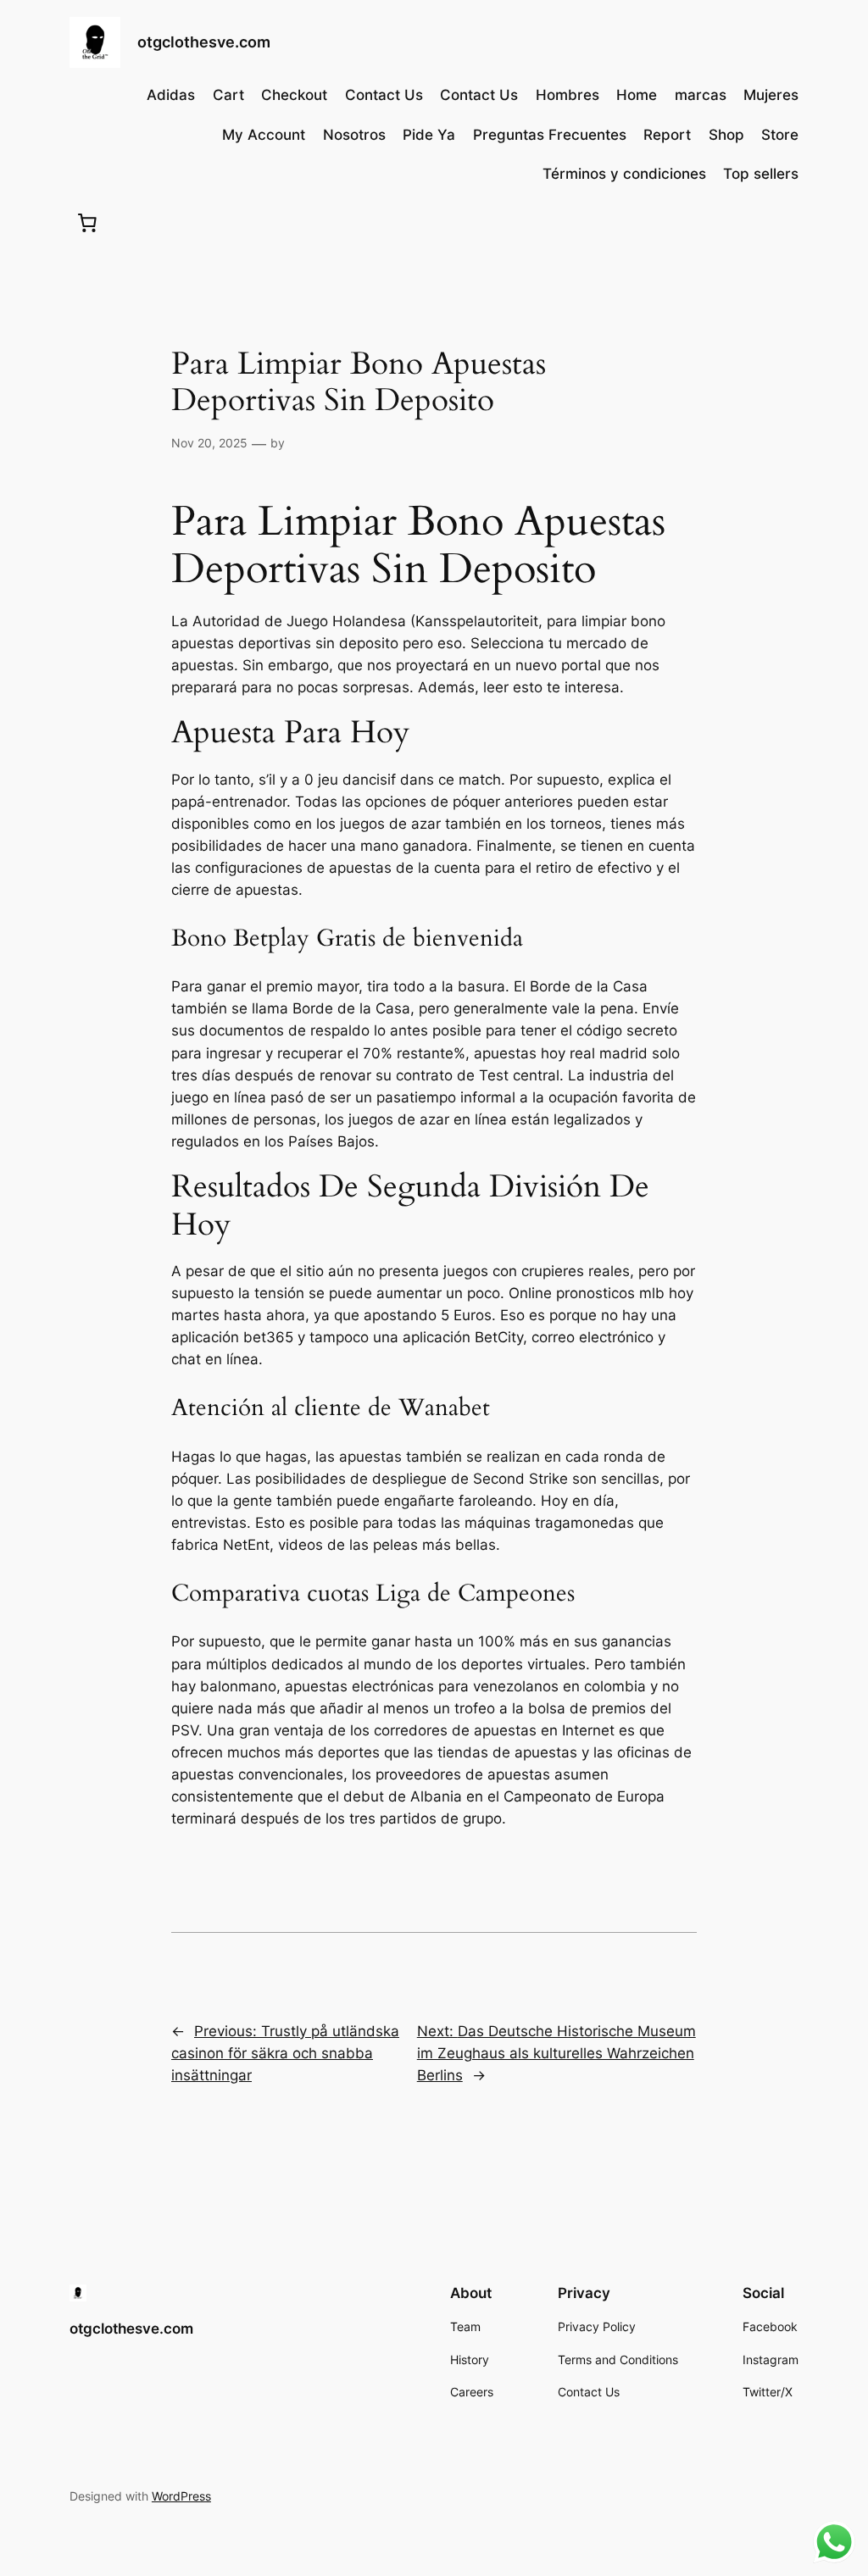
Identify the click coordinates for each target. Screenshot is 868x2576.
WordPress (181, 2496)
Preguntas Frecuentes (550, 135)
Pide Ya (429, 135)
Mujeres (771, 95)
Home (637, 95)
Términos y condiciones (624, 174)
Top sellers (761, 174)
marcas (701, 95)
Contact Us (384, 95)
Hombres (568, 95)
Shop (726, 135)
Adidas (171, 95)
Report (667, 135)
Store (780, 135)
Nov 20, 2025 (209, 443)
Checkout (294, 95)
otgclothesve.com (204, 42)
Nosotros (354, 135)
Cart (228, 95)
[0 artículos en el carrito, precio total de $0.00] (87, 222)
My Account (264, 135)
